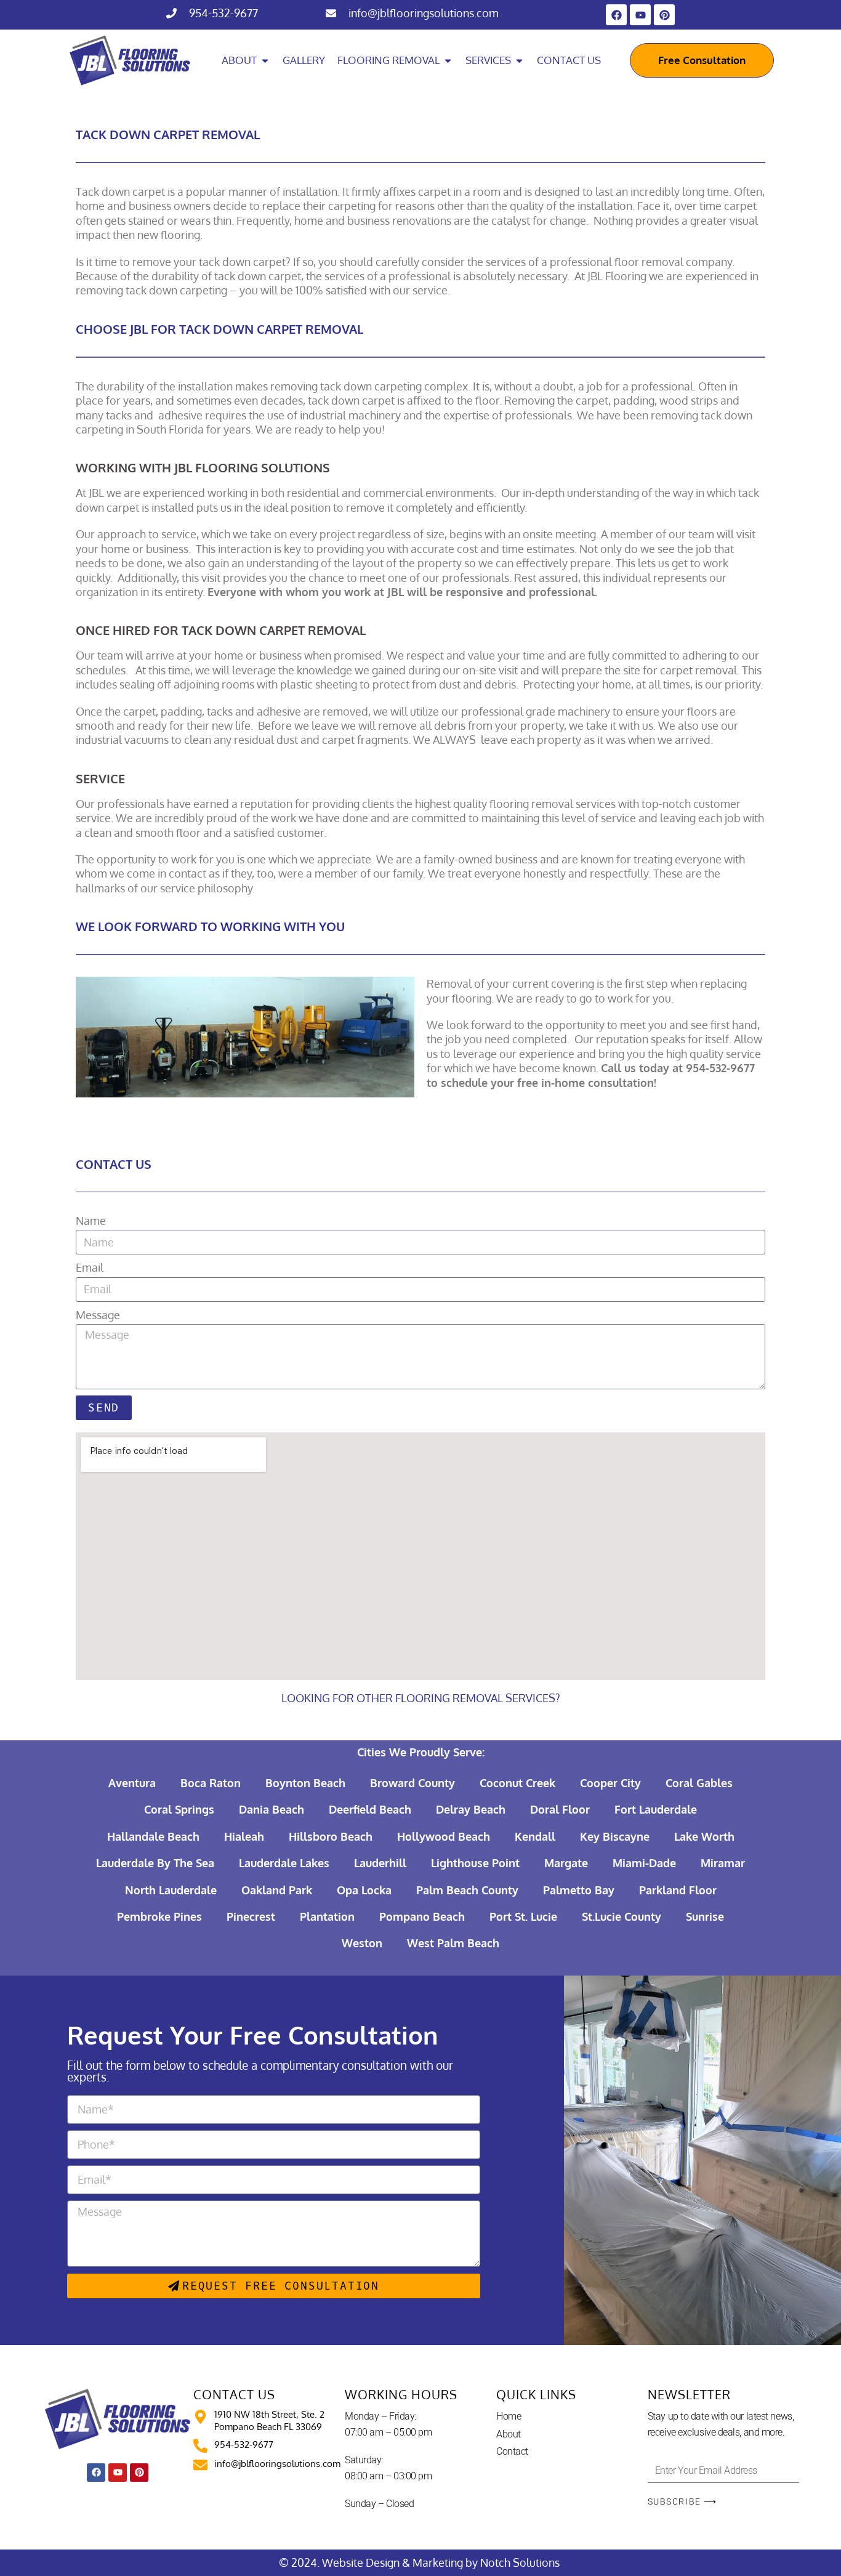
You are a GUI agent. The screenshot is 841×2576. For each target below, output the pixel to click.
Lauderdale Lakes (284, 1863)
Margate (566, 1863)
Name (91, 1221)
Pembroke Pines (159, 1916)
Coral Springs (179, 1809)
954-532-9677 (223, 13)
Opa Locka (364, 1890)
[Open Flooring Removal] (448, 60)
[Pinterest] (664, 15)
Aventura (132, 1783)
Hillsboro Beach (331, 1836)
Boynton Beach (305, 1783)
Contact (512, 2451)
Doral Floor (560, 1809)
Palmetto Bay (579, 1890)
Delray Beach (471, 1809)
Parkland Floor (678, 1890)
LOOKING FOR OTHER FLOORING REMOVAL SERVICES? (421, 1698)
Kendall (535, 1836)
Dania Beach (272, 1809)
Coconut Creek (517, 1783)
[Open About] (265, 60)
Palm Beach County (467, 1890)
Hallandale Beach (153, 1836)
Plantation (327, 1916)
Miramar (723, 1863)
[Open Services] (519, 60)
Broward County (412, 1783)
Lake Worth (704, 1836)
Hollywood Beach (444, 1836)
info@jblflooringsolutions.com (424, 13)
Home (509, 2416)
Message (98, 1315)
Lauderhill (380, 1863)
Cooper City (610, 1783)
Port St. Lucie (523, 1916)
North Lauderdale (171, 1890)
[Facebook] (616, 15)
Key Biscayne (615, 1836)
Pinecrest (251, 1916)
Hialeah (244, 1836)
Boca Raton (211, 1783)
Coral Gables (699, 1783)
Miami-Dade (644, 1863)
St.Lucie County (622, 1916)
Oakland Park (277, 1890)
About (509, 2434)
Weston (362, 1943)
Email (90, 1267)
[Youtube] (640, 15)
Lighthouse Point (475, 1863)
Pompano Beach (422, 1916)
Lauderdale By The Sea (155, 1863)
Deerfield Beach (370, 1809)
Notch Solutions (521, 2562)
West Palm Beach (453, 1943)
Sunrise (705, 1916)
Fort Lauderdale (656, 1809)
